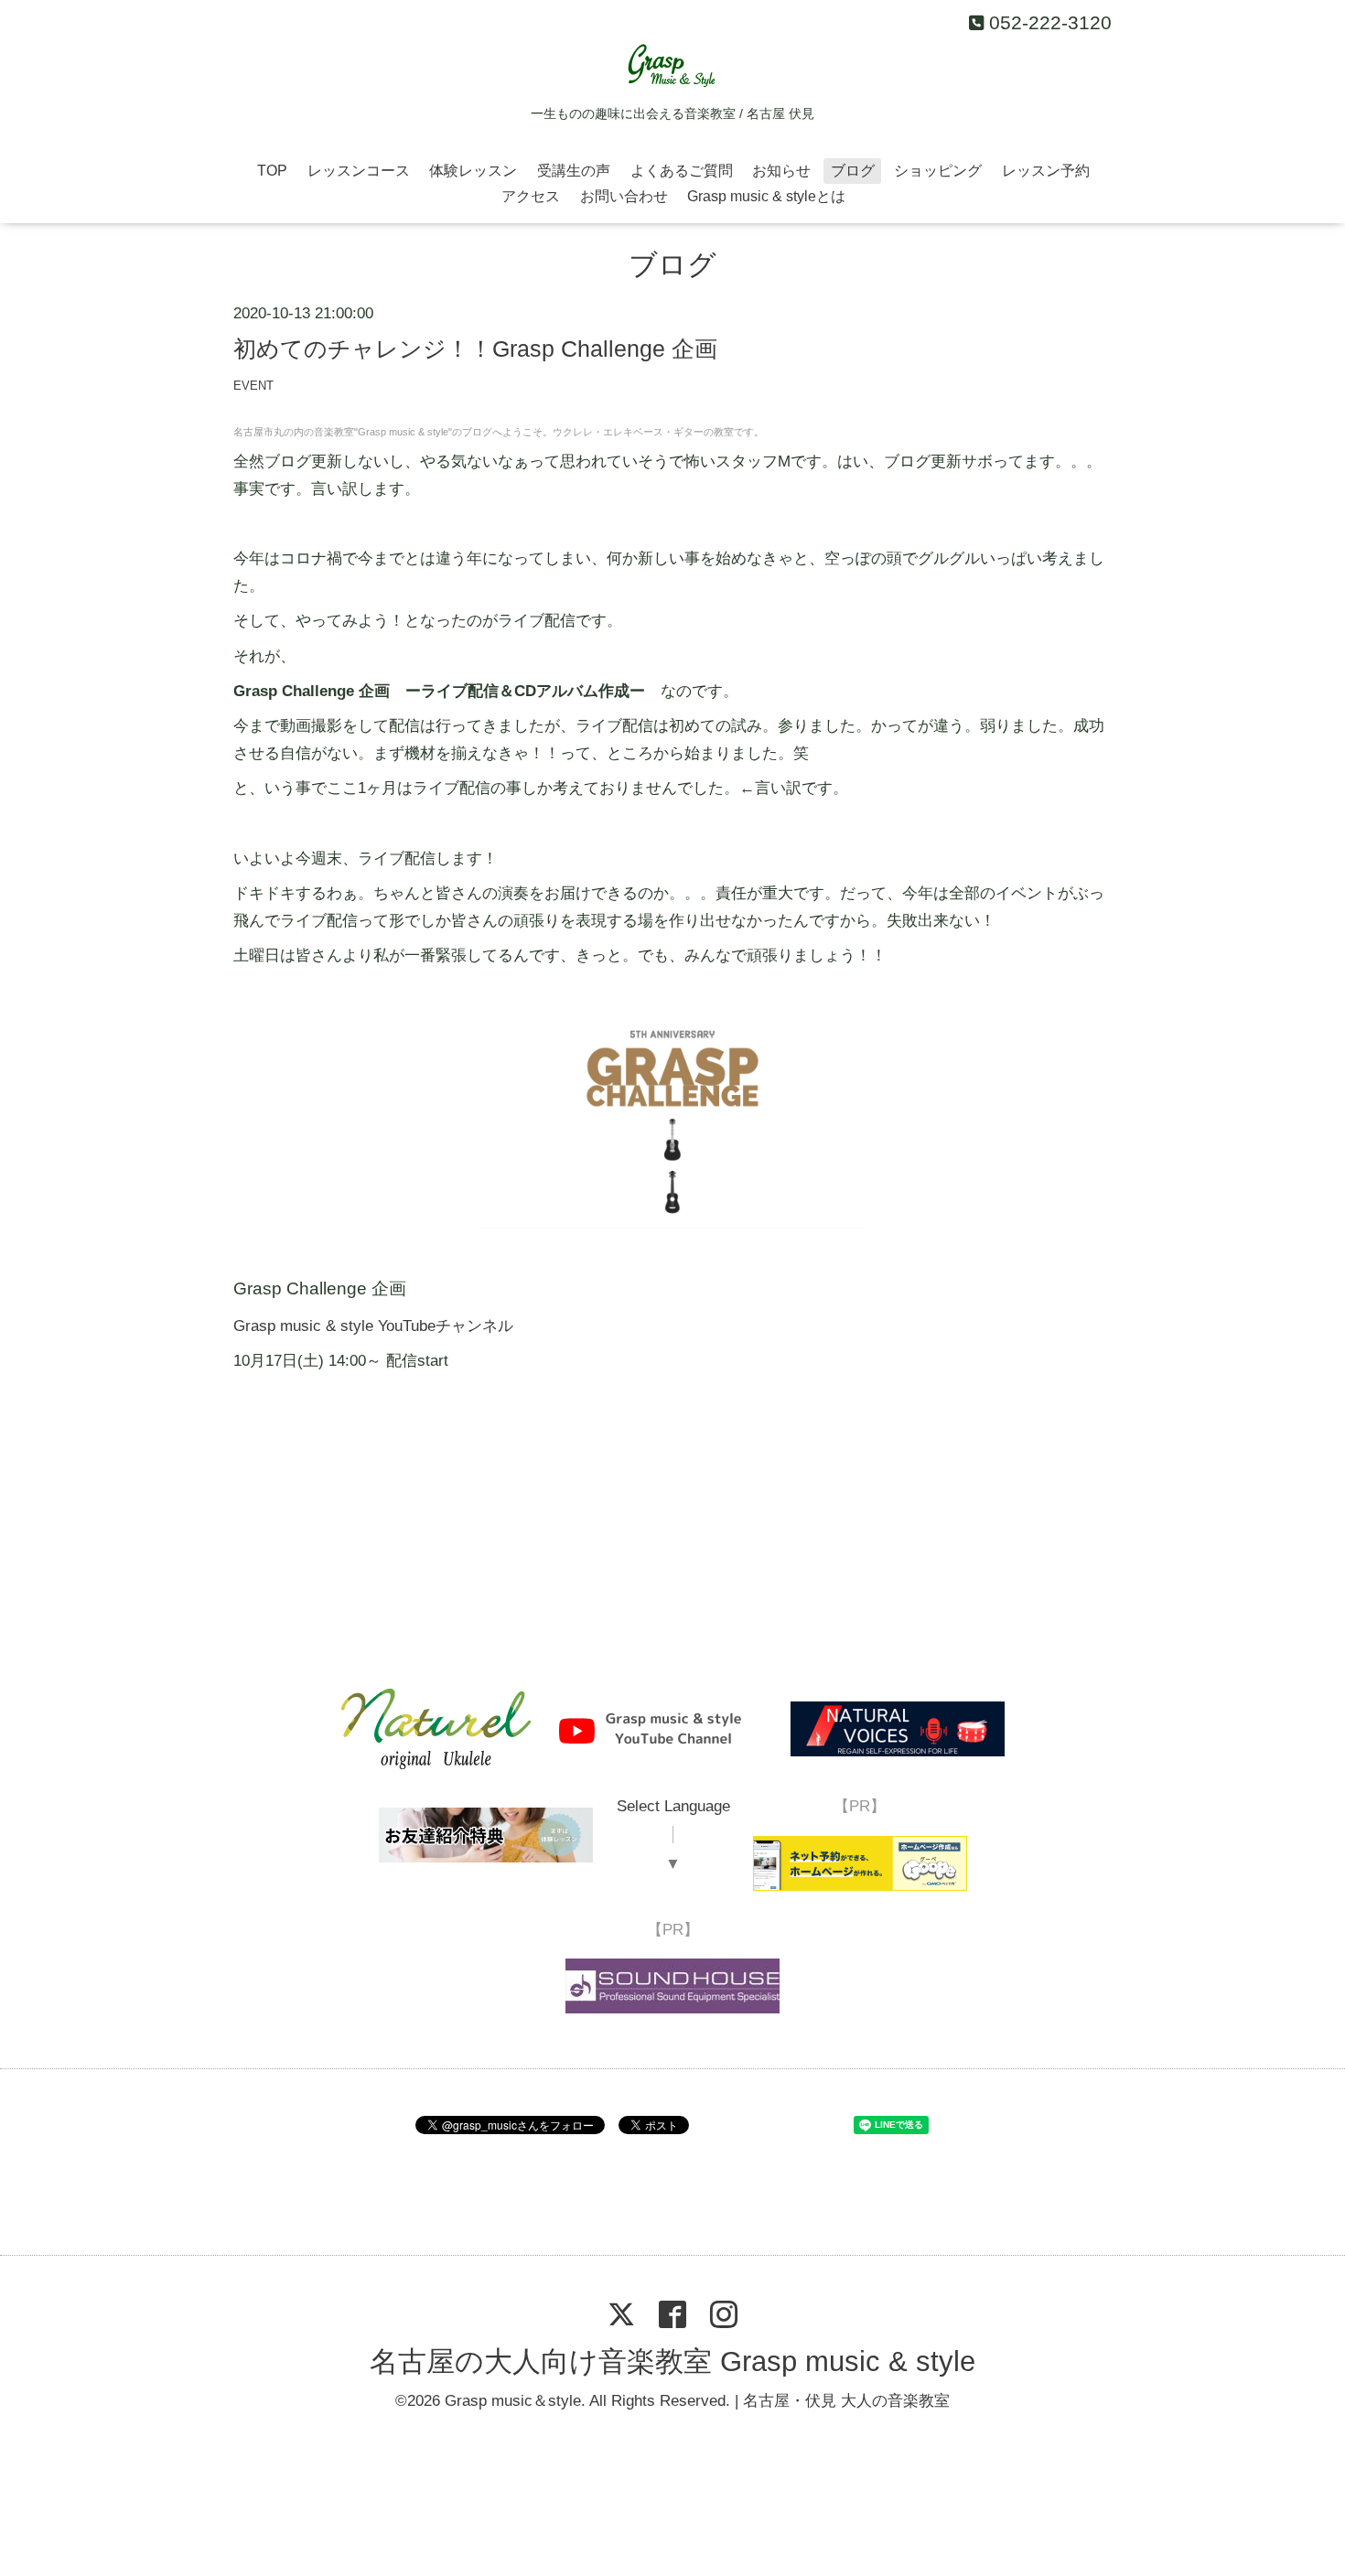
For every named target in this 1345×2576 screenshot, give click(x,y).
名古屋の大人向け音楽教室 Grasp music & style (672, 2361)
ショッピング (938, 171)
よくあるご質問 (682, 171)
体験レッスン (473, 171)
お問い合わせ (624, 196)
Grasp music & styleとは (766, 196)
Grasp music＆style (513, 2401)
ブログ (853, 171)
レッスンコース (359, 171)
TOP (272, 171)
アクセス (531, 196)
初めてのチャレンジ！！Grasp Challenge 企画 (475, 349)
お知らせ (781, 171)
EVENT (253, 386)
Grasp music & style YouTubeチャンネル (373, 1326)
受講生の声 (574, 171)
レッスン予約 (1046, 171)
